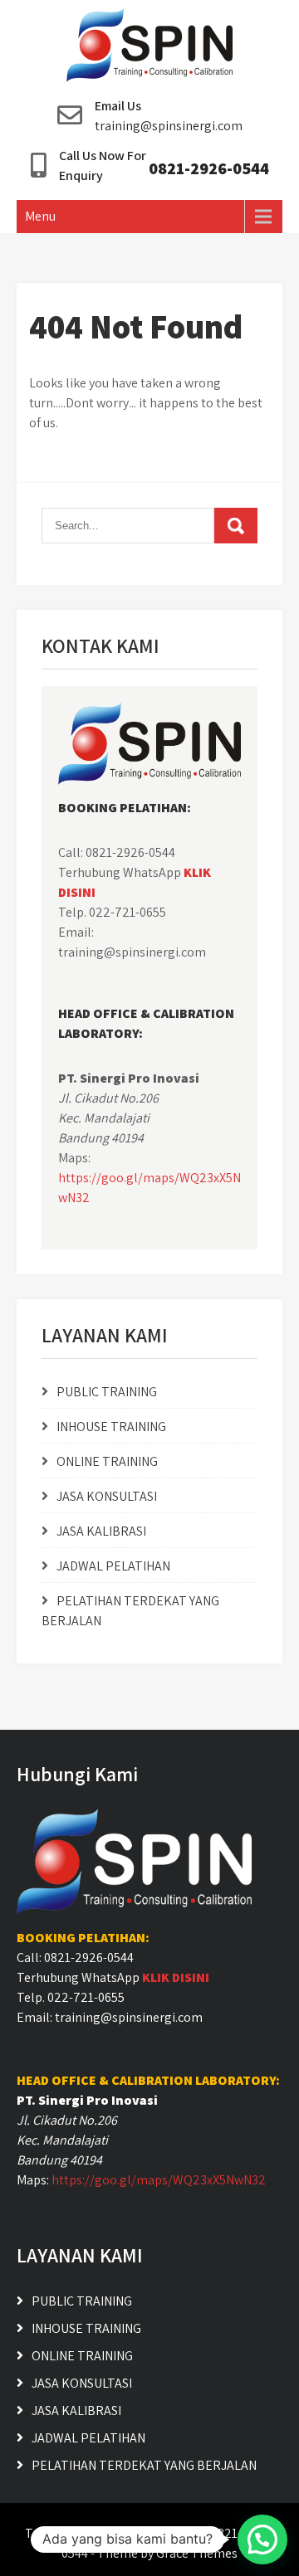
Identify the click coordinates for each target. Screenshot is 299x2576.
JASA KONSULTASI (107, 1496)
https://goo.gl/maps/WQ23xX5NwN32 (159, 2180)
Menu (40, 216)
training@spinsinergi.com (169, 126)
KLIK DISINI (176, 1977)
